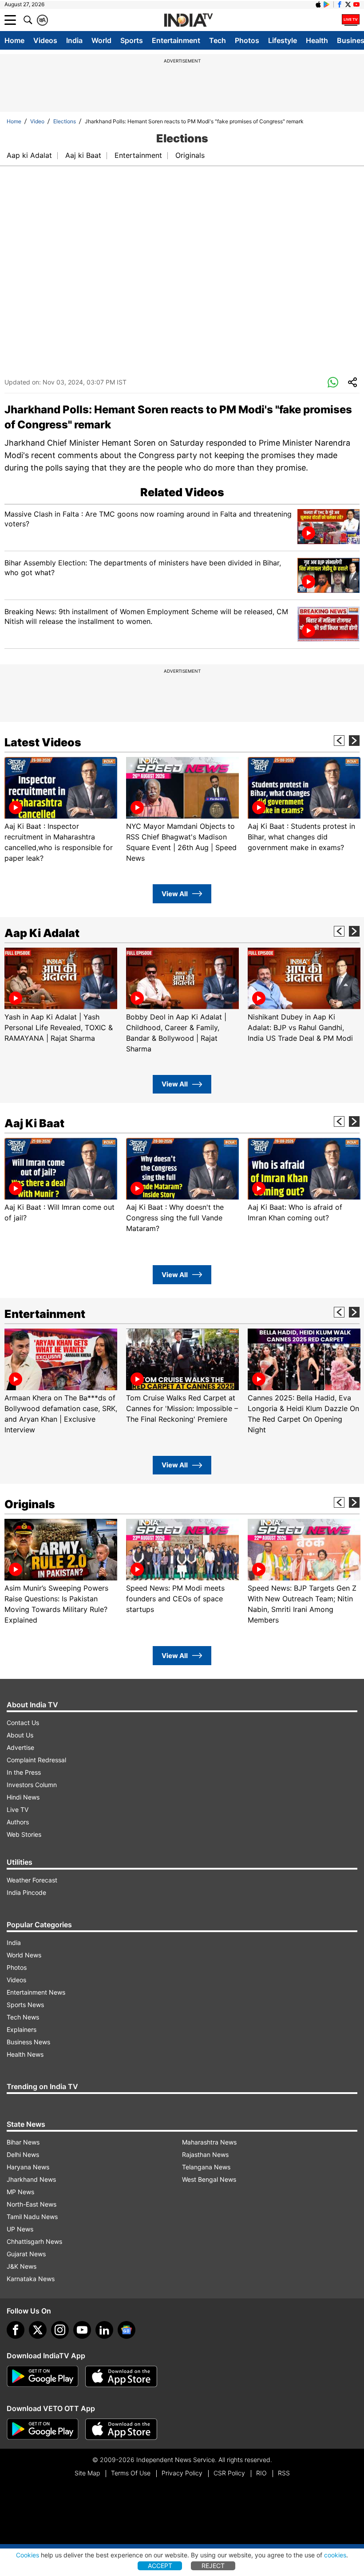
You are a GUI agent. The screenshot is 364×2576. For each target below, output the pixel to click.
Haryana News (28, 2167)
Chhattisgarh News (34, 2241)
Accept (160, 2566)
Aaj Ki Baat (34, 1123)
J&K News (22, 2266)
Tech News (23, 2017)
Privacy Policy (182, 2473)
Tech (218, 40)
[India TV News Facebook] (340, 4)
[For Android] (43, 2429)
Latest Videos (43, 742)
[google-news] (127, 2330)
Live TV (18, 1809)
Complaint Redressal (36, 1760)
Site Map (87, 2473)
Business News (28, 2042)
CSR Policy (229, 2473)
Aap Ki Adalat (42, 933)
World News (24, 1955)
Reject (213, 2566)
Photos (247, 40)
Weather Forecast (32, 1880)
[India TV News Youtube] (356, 4)
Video (37, 121)
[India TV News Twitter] (348, 4)
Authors (18, 1822)
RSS (284, 2473)
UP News (20, 2229)
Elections (65, 121)
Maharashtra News (209, 2142)
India (74, 40)
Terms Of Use (131, 2473)
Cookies (28, 2555)
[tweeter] (38, 2330)
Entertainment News (36, 1992)
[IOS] (318, 4)
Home (14, 40)
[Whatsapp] (333, 383)
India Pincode (26, 1892)
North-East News (32, 2204)
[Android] (327, 4)
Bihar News (23, 2142)
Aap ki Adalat (29, 155)
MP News (20, 2192)
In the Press (24, 1772)
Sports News (25, 2005)
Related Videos (182, 492)
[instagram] (60, 2330)
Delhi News (23, 2155)
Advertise (20, 1747)
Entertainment (176, 40)
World (101, 40)
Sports (132, 40)
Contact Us (23, 1723)
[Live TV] (351, 20)
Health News (25, 2054)
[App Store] (121, 2376)
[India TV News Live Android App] (43, 2376)
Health (317, 40)
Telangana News (206, 2167)
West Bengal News (209, 2179)
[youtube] (82, 2330)
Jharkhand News (31, 2179)
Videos (45, 40)
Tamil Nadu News (32, 2217)
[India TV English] (188, 20)
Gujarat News (26, 2254)
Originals (190, 155)
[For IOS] (121, 2429)
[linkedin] (104, 2330)
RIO (261, 2473)
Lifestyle (283, 40)
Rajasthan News (205, 2155)
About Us (20, 1735)
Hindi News (23, 1797)
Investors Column (32, 1785)
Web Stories (24, 1834)
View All (175, 894)
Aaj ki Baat (83, 155)
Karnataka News (31, 2279)
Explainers (22, 2029)
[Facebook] (16, 2330)
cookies (335, 2555)
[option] (61, 810)
